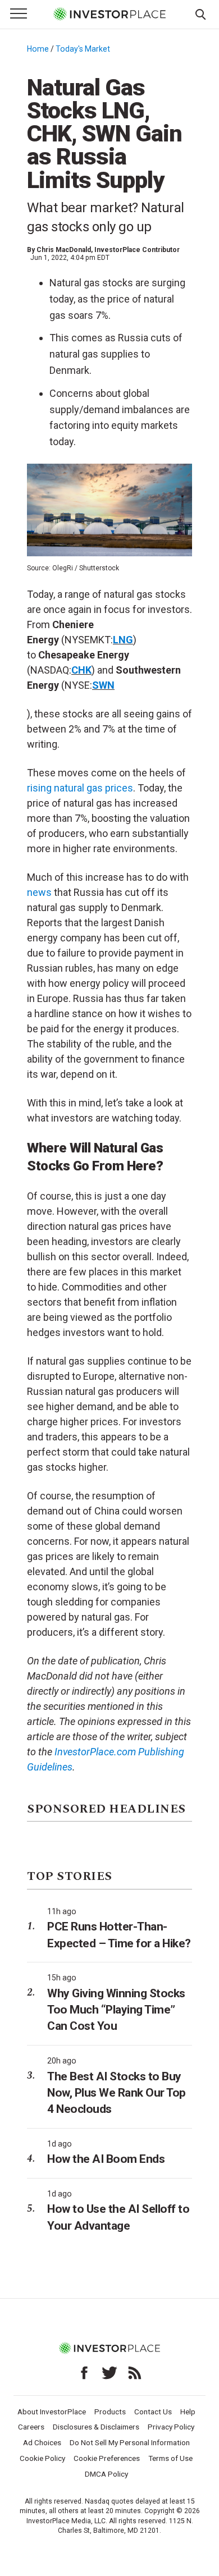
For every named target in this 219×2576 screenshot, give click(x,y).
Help (188, 2412)
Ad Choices (42, 2442)
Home (38, 49)
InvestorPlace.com (95, 1752)
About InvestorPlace (52, 2412)
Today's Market (83, 49)
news (39, 892)
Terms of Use (170, 2458)
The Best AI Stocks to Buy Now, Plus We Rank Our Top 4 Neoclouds (117, 2093)
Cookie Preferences (107, 2458)
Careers (31, 2427)
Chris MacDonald (64, 250)
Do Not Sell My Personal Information (130, 2442)
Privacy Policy (171, 2427)
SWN (103, 685)
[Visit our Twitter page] (109, 2373)
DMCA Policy (106, 2474)
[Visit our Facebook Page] (84, 2373)
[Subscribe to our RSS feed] (135, 2373)
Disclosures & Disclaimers (96, 2427)
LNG (123, 640)
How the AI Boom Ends (106, 2159)
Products (110, 2412)
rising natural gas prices (80, 788)
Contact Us (153, 2412)
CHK (81, 670)
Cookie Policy (42, 2458)
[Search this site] (200, 13)
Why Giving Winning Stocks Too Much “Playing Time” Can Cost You (116, 2010)
